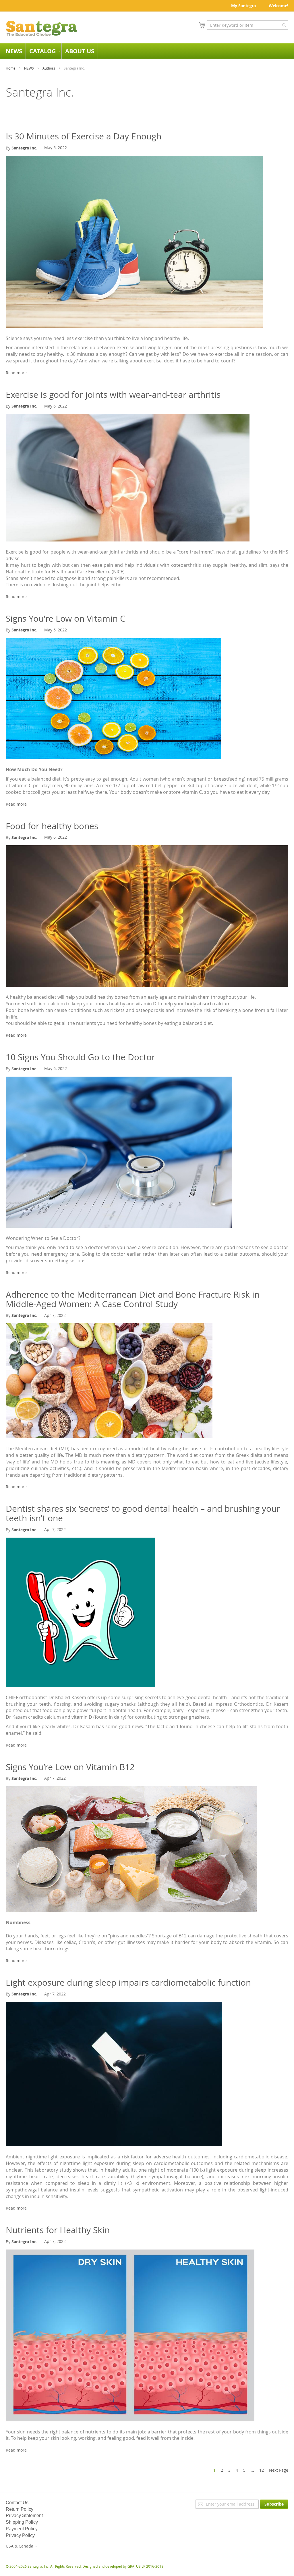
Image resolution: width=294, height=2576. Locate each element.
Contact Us (17, 2503)
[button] (23, 2546)
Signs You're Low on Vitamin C (66, 618)
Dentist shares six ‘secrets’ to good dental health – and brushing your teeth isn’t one (143, 1513)
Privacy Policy (20, 2535)
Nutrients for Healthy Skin (58, 2230)
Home (11, 68)
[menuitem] (14, 51)
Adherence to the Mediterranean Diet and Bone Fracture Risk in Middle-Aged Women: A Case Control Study (133, 1299)
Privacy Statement (24, 2516)
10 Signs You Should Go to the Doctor (80, 1057)
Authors (49, 68)
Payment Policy (22, 2529)
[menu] (147, 51)
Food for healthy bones (52, 826)
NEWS (29, 68)
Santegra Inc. (24, 148)
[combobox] (248, 25)
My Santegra (243, 6)
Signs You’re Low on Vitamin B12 (70, 1767)
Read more (16, 373)
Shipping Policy (22, 2522)
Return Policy (20, 2509)
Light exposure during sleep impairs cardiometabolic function (128, 1983)
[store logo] (42, 28)
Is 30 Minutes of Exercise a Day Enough (84, 136)
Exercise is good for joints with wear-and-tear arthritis (113, 395)
